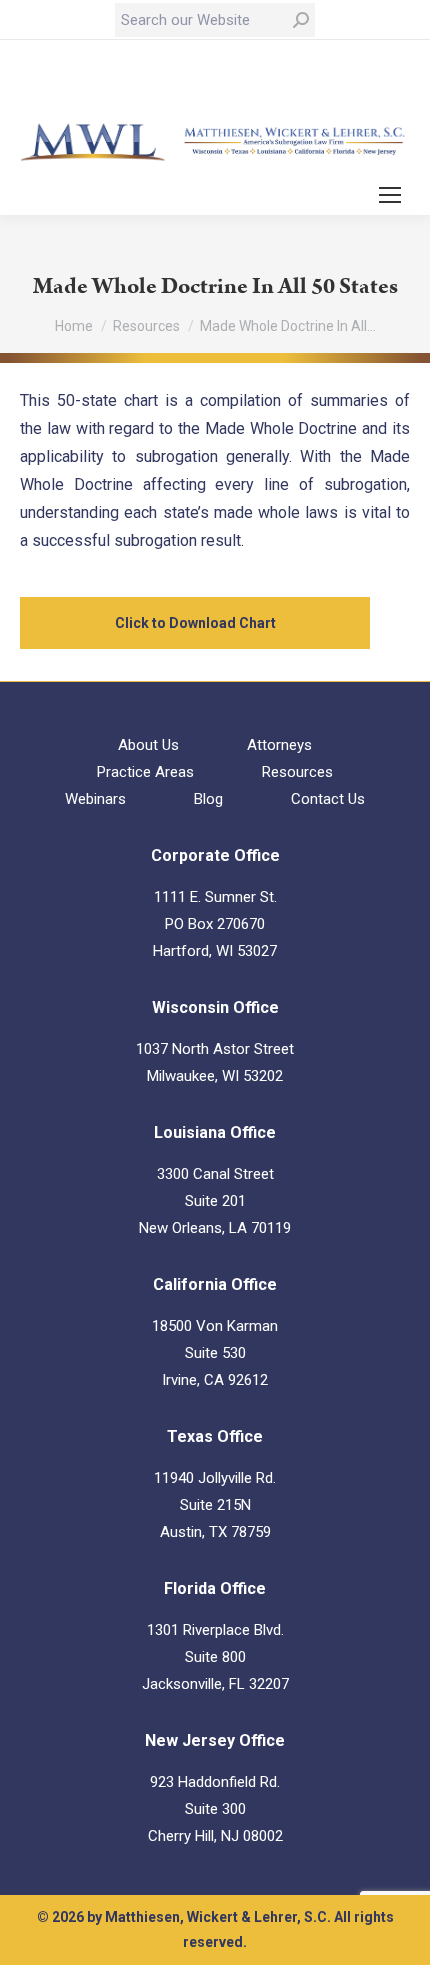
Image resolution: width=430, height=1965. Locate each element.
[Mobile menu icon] (390, 195)
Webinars (95, 799)
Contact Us (328, 799)
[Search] (301, 20)
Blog (208, 799)
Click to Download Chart (195, 623)
